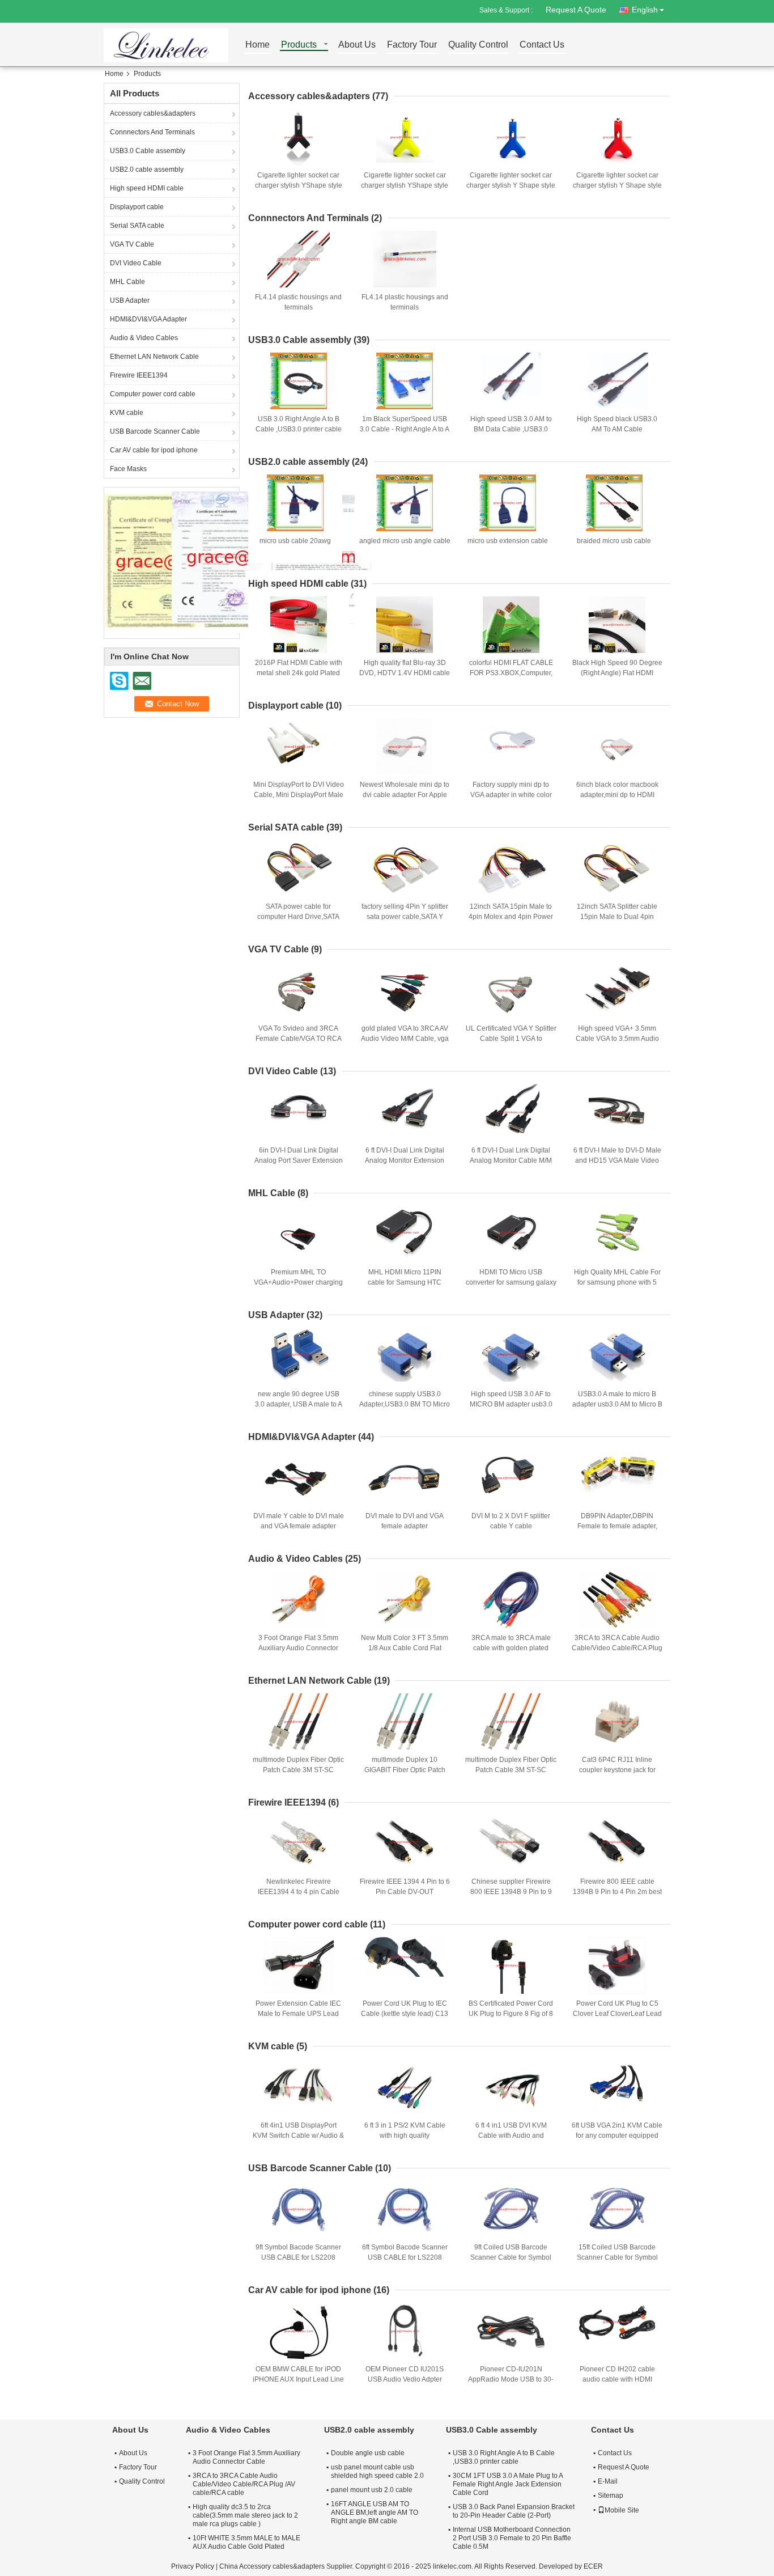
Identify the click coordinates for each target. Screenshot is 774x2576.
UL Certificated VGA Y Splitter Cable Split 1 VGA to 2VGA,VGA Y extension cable (511, 1039)
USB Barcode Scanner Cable (155, 431)
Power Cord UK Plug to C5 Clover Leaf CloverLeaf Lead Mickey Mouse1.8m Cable (617, 2014)
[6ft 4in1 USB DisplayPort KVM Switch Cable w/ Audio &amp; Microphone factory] (299, 2087)
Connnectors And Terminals (152, 132)
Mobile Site (622, 2510)
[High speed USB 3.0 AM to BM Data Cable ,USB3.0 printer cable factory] (511, 381)
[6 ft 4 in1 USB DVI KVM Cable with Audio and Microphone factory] (511, 2087)
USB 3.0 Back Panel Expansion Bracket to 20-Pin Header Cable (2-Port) (514, 2511)
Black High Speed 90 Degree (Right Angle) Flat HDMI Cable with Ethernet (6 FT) (617, 673)
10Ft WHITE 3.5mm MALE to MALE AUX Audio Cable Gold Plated (246, 2542)
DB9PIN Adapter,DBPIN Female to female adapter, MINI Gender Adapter (617, 1526)
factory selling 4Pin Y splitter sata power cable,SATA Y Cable (405, 917)
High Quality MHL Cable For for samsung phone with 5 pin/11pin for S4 (617, 1282)
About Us (357, 45)
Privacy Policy (193, 2566)
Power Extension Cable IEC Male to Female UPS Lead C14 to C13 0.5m (298, 2014)
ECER (593, 2566)
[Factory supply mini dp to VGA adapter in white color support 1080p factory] (511, 747)
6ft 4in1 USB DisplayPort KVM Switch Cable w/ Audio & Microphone (298, 2136)
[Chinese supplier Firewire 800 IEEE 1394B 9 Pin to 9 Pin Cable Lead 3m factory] (511, 1844)
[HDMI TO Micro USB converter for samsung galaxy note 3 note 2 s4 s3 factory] (511, 1234)
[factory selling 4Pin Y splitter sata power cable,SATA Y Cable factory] (405, 868)
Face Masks (128, 469)
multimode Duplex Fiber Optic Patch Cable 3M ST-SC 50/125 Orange (511, 1770)
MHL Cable (127, 282)
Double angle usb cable (368, 2453)
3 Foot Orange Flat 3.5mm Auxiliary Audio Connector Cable (298, 1648)
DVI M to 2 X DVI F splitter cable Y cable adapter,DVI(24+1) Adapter (511, 1526)
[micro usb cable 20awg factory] (295, 503)
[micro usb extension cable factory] (508, 503)
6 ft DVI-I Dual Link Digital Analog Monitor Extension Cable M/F (405, 1160)
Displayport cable (137, 207)
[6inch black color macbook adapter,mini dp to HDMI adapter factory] (617, 747)
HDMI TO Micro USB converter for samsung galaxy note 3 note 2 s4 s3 (511, 1282)
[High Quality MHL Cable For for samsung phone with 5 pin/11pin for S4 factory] (617, 1234)
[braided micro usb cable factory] (614, 503)
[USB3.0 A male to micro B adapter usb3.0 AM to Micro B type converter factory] (617, 1356)
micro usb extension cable (508, 541)
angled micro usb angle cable (405, 541)
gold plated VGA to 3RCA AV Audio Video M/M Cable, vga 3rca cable (405, 1039)
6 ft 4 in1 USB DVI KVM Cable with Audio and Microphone (511, 2136)
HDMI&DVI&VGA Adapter (148, 319)
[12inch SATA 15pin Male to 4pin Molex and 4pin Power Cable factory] (511, 868)
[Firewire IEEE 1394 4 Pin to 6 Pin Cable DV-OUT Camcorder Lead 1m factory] (405, 1844)
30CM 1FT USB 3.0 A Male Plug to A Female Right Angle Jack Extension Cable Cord (508, 2484)
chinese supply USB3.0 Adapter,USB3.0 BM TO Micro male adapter (405, 1404)
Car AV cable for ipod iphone (154, 450)
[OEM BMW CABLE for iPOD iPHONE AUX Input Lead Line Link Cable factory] (299, 2331)
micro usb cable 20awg (295, 541)
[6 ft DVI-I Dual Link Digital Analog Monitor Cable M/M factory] (511, 1112)
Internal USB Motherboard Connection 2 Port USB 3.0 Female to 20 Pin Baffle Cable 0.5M (512, 2538)
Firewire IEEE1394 (139, 375)
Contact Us (542, 45)
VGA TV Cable (132, 244)
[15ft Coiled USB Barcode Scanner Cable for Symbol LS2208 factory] (617, 2209)
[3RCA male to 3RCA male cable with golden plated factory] (511, 1600)
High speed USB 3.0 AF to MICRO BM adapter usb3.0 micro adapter (511, 1404)
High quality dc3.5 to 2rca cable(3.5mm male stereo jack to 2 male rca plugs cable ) (245, 2515)
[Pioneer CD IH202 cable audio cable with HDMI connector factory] (617, 2331)
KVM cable (127, 413)
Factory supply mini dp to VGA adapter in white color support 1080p (511, 795)
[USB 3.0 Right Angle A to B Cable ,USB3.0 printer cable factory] (299, 381)
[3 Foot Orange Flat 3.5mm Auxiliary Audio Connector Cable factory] (299, 1600)
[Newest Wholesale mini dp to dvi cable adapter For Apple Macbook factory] (405, 747)
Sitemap (611, 2495)
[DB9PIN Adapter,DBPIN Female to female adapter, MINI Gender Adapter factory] (617, 1478)
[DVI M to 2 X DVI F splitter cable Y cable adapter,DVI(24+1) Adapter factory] (511, 1478)
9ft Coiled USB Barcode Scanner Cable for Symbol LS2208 (511, 2257)
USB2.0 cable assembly (147, 170)
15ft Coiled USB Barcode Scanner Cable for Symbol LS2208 (617, 2257)
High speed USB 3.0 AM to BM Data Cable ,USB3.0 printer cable (511, 429)
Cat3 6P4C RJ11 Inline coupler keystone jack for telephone (617, 1770)
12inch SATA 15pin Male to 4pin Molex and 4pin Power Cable (511, 917)
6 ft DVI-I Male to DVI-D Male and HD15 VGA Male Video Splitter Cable (617, 1160)
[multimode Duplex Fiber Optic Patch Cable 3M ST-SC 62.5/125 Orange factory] (299, 1722)
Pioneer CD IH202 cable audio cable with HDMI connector (617, 2379)
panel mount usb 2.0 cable (372, 2490)
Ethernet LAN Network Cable (154, 357)
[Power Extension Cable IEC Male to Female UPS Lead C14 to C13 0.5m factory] (299, 1965)
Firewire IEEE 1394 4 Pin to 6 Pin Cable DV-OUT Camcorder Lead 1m (405, 1892)
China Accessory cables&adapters (272, 2566)
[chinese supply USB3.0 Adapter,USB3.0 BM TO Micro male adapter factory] (405, 1356)
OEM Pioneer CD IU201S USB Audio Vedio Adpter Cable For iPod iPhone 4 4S (405, 2379)
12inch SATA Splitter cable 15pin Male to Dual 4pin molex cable (617, 917)
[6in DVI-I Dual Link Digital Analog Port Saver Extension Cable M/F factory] (299, 1112)
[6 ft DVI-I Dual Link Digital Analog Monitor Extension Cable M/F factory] (405, 1112)
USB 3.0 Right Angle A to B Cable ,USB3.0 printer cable (504, 2457)
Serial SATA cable (137, 226)
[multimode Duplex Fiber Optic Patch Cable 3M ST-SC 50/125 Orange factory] (511, 1722)
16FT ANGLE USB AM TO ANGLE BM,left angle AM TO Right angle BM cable (375, 2513)
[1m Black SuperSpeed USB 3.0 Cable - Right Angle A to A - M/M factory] (405, 381)
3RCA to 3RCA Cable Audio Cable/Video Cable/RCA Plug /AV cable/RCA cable (617, 1648)
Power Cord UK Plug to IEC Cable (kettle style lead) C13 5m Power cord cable (405, 2014)
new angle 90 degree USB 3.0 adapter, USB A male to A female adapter (299, 1404)
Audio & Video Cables (144, 338)
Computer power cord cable (153, 394)
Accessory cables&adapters (153, 113)
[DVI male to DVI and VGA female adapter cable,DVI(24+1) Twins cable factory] (405, 1478)
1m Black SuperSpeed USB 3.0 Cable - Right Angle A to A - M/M (405, 429)
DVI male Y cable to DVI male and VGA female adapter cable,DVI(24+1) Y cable (299, 1526)
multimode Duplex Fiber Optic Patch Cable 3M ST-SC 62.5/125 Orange (298, 1770)
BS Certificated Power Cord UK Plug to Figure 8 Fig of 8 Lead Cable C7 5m (511, 2014)
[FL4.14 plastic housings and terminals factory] (299, 259)
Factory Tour (412, 45)
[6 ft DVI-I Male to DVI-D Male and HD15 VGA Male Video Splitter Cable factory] (617, 1112)
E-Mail (608, 2481)
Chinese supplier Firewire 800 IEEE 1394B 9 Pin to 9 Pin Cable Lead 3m (511, 1892)
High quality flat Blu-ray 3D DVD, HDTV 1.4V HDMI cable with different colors (405, 673)
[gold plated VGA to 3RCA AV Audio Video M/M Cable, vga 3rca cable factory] (405, 990)
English (645, 10)
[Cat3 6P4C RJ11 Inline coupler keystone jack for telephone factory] (617, 1722)
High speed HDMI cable (147, 188)
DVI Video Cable (136, 263)
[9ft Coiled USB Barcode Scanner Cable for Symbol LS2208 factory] (511, 2209)
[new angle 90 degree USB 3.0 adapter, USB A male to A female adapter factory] (299, 1356)
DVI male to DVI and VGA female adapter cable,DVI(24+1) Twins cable (405, 1526)
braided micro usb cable (614, 541)
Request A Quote (576, 10)
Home (258, 45)
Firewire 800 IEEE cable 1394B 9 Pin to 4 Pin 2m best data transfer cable (617, 1892)
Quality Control (478, 45)
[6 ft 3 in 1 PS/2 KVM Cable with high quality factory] (405, 2087)
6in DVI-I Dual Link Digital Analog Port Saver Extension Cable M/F (299, 1160)
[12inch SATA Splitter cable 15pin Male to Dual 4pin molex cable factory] (617, 868)
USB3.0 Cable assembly (148, 151)
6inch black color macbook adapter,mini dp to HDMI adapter (617, 795)
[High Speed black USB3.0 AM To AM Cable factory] (617, 381)
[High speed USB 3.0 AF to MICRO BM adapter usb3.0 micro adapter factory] (511, 1356)
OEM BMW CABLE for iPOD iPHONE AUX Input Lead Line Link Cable (298, 2379)
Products (299, 45)
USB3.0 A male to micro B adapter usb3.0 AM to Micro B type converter (617, 1404)
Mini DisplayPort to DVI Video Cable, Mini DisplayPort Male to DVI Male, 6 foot (299, 795)
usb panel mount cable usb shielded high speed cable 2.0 (377, 2471)
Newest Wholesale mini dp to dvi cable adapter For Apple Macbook (405, 795)
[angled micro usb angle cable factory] (405, 503)
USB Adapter (130, 300)
